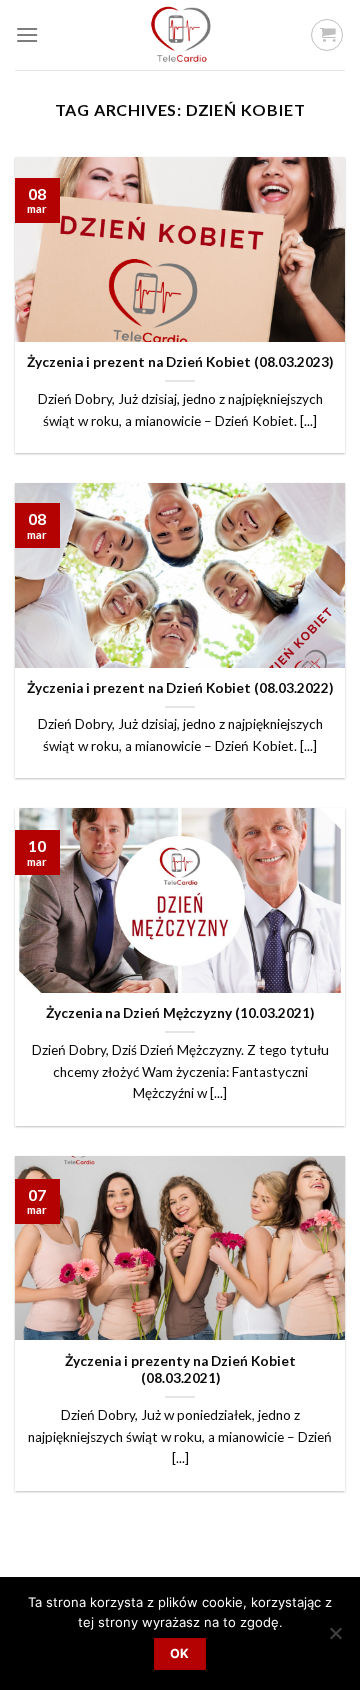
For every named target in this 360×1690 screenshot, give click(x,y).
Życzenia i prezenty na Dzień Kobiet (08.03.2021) (180, 1370)
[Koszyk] (327, 35)
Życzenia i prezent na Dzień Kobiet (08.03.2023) (180, 362)
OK (180, 1653)
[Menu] (27, 34)
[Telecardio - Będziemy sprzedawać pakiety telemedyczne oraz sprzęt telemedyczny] (180, 35)
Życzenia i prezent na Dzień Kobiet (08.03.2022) (180, 688)
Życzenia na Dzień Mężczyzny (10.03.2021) (180, 1013)
